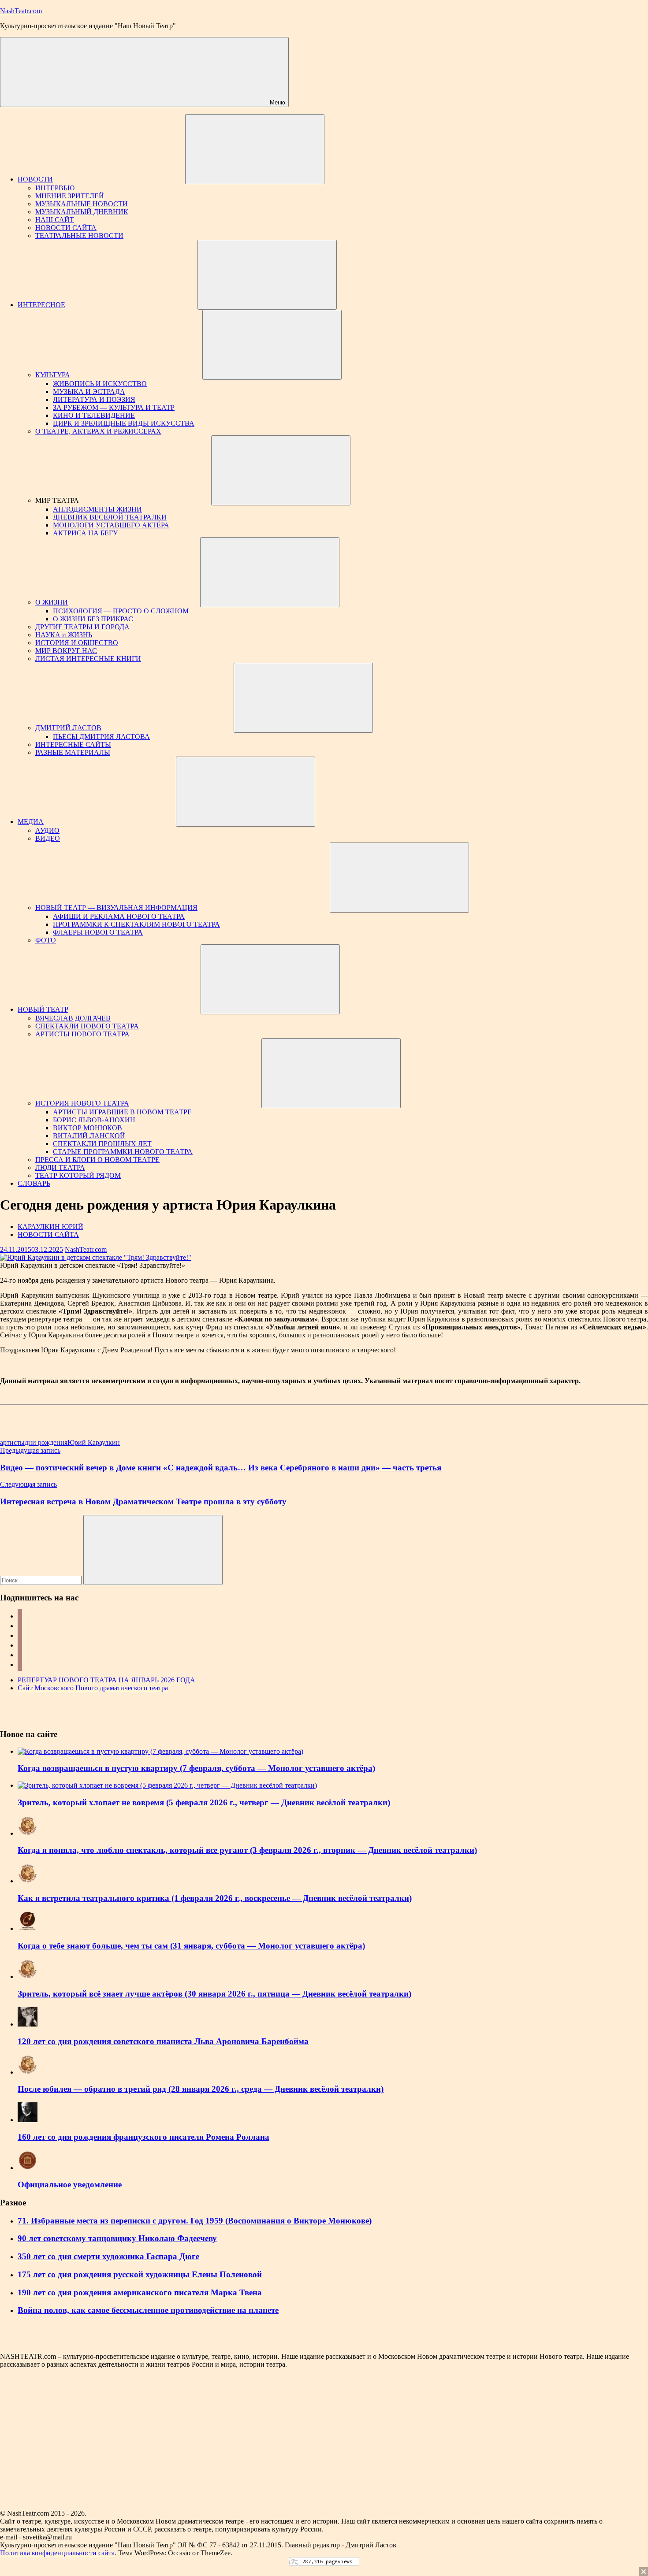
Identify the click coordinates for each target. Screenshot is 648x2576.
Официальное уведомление (70, 2184)
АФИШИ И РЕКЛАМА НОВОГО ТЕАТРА (119, 916)
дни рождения (46, 1442)
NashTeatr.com (21, 11)
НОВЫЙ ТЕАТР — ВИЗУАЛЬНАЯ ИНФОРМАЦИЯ (116, 908)
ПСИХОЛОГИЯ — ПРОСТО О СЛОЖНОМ (121, 611)
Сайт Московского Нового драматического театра (93, 1688)
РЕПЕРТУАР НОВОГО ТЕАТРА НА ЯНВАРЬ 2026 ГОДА (106, 1680)
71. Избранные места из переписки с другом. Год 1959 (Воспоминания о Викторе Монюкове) (195, 2221)
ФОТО (46, 940)
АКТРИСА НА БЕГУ (85, 533)
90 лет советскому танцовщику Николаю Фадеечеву (117, 2238)
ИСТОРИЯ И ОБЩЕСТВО (77, 643)
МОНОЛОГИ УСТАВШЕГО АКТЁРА (111, 525)
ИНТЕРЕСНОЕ (41, 305)
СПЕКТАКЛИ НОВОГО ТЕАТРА (87, 1026)
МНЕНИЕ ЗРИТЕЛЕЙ (70, 196)
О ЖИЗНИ (52, 602)
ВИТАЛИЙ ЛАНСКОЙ (89, 1136)
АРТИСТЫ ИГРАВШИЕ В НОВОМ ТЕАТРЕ (122, 1112)
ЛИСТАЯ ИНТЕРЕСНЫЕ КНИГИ (88, 659)
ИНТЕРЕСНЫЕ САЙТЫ (73, 744)
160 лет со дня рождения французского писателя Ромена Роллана (143, 2137)
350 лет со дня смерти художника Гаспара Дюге (108, 2256)
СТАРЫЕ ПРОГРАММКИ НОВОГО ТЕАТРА (123, 1152)
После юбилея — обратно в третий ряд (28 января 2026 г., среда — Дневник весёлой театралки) (201, 2089)
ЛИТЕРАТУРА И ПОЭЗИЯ (94, 399)
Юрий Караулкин (94, 1442)
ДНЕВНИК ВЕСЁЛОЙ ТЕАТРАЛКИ (110, 517)
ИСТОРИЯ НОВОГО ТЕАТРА (82, 1103)
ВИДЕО (48, 838)
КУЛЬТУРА (53, 375)
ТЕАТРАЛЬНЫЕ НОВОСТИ (79, 236)
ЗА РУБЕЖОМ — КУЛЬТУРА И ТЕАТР (114, 407)
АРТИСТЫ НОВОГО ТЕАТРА (82, 1034)
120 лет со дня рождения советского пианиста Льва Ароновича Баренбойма (163, 2041)
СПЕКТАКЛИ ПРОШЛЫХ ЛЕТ (102, 1144)
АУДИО (47, 830)
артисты (12, 1442)
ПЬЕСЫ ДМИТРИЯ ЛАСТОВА (101, 737)
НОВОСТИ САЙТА (66, 228)
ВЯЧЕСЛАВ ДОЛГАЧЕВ (73, 1018)
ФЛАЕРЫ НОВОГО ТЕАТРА (98, 932)
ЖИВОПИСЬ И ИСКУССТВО (100, 384)
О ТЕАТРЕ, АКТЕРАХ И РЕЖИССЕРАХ (98, 431)
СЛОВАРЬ (34, 1183)
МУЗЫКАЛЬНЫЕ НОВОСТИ (82, 204)
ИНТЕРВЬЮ (55, 188)
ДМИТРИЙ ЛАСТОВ (68, 728)
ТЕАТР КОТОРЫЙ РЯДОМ (78, 1175)
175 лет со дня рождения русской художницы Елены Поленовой (140, 2274)
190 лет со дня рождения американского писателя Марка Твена (140, 2292)
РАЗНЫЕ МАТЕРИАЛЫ (73, 752)
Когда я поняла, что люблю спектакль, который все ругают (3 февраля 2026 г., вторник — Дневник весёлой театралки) (247, 1850)
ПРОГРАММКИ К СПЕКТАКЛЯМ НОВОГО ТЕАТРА (136, 924)
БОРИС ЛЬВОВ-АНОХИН (94, 1120)
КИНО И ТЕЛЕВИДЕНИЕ (94, 415)
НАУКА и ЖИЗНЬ (64, 635)
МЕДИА (31, 822)
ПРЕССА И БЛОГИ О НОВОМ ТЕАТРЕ (97, 1160)
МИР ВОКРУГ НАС (66, 651)
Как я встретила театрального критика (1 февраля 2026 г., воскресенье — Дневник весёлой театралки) (215, 1898)
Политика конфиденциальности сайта (57, 2553)
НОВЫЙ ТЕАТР (43, 1009)
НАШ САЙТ (55, 220)
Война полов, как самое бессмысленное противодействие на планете (148, 2310)
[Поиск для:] (42, 1580)
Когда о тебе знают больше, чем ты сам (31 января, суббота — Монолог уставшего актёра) (191, 1946)
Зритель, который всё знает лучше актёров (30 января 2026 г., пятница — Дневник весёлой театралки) (214, 1994)
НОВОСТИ (35, 179)
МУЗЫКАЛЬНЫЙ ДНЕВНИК (82, 212)
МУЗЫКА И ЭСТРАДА (89, 392)
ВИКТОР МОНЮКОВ (88, 1128)
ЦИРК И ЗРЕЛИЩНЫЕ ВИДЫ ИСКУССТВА (124, 423)
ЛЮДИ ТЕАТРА (60, 1167)
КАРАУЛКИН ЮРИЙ (50, 1227)
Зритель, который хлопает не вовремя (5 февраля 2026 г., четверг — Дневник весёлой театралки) (204, 1802)
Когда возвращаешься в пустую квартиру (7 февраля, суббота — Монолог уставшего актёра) (196, 1768)
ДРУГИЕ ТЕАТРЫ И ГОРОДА (82, 627)
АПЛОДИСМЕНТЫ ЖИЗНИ (97, 509)
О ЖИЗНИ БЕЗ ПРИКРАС (93, 619)
